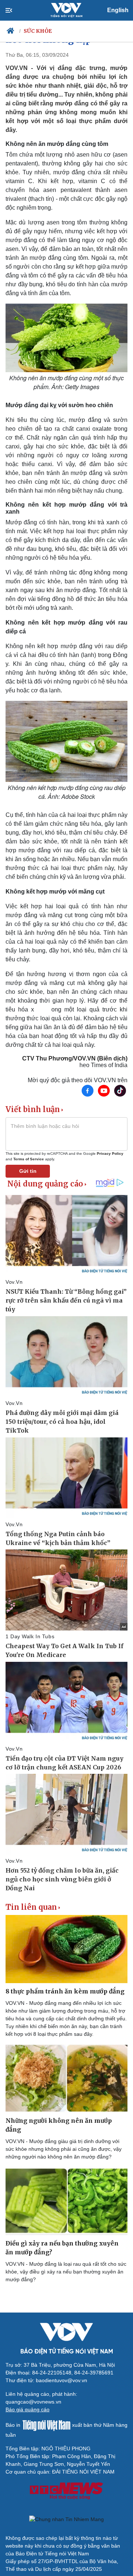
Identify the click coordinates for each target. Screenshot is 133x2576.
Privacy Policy (110, 1154)
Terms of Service (29, 1159)
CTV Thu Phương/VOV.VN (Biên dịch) (75, 1058)
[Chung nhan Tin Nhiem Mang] (66, 2519)
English (118, 10)
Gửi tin (28, 1171)
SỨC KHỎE (38, 31)
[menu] (15, 10)
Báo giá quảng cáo (28, 2409)
